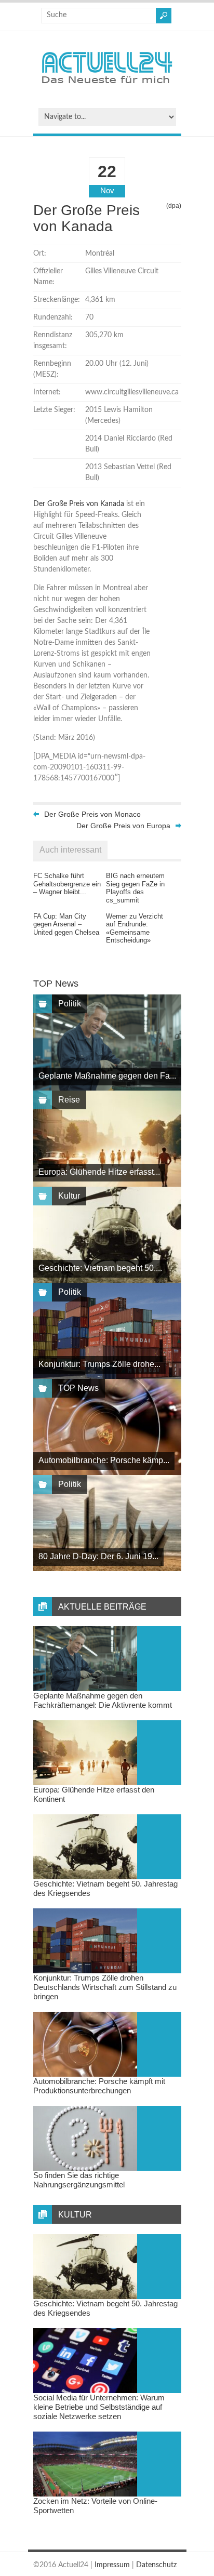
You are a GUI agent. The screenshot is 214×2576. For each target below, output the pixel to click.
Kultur (69, 1196)
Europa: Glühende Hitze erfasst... (99, 1172)
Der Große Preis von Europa (123, 826)
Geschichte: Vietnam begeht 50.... (100, 1268)
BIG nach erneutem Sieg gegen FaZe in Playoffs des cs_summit (135, 888)
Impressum (112, 2565)
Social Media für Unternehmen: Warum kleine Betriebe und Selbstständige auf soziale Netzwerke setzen (99, 2407)
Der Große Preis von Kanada (79, 504)
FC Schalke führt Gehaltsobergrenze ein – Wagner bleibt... (67, 884)
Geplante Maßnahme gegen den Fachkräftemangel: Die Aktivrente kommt (103, 1700)
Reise (69, 1100)
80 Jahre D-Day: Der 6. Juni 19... (98, 1556)
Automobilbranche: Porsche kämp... (104, 1460)
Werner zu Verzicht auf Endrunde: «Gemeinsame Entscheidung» (135, 928)
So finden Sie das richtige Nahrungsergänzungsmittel (79, 2180)
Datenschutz (156, 2565)
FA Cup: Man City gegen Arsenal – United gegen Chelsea (66, 924)
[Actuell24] (107, 87)
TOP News (78, 1388)
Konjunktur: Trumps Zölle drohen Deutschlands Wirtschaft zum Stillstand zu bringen (105, 1987)
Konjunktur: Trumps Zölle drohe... (99, 1364)
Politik (70, 1004)
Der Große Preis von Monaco (92, 814)
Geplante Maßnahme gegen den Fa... (107, 1076)
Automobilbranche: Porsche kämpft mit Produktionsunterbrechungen (99, 2086)
